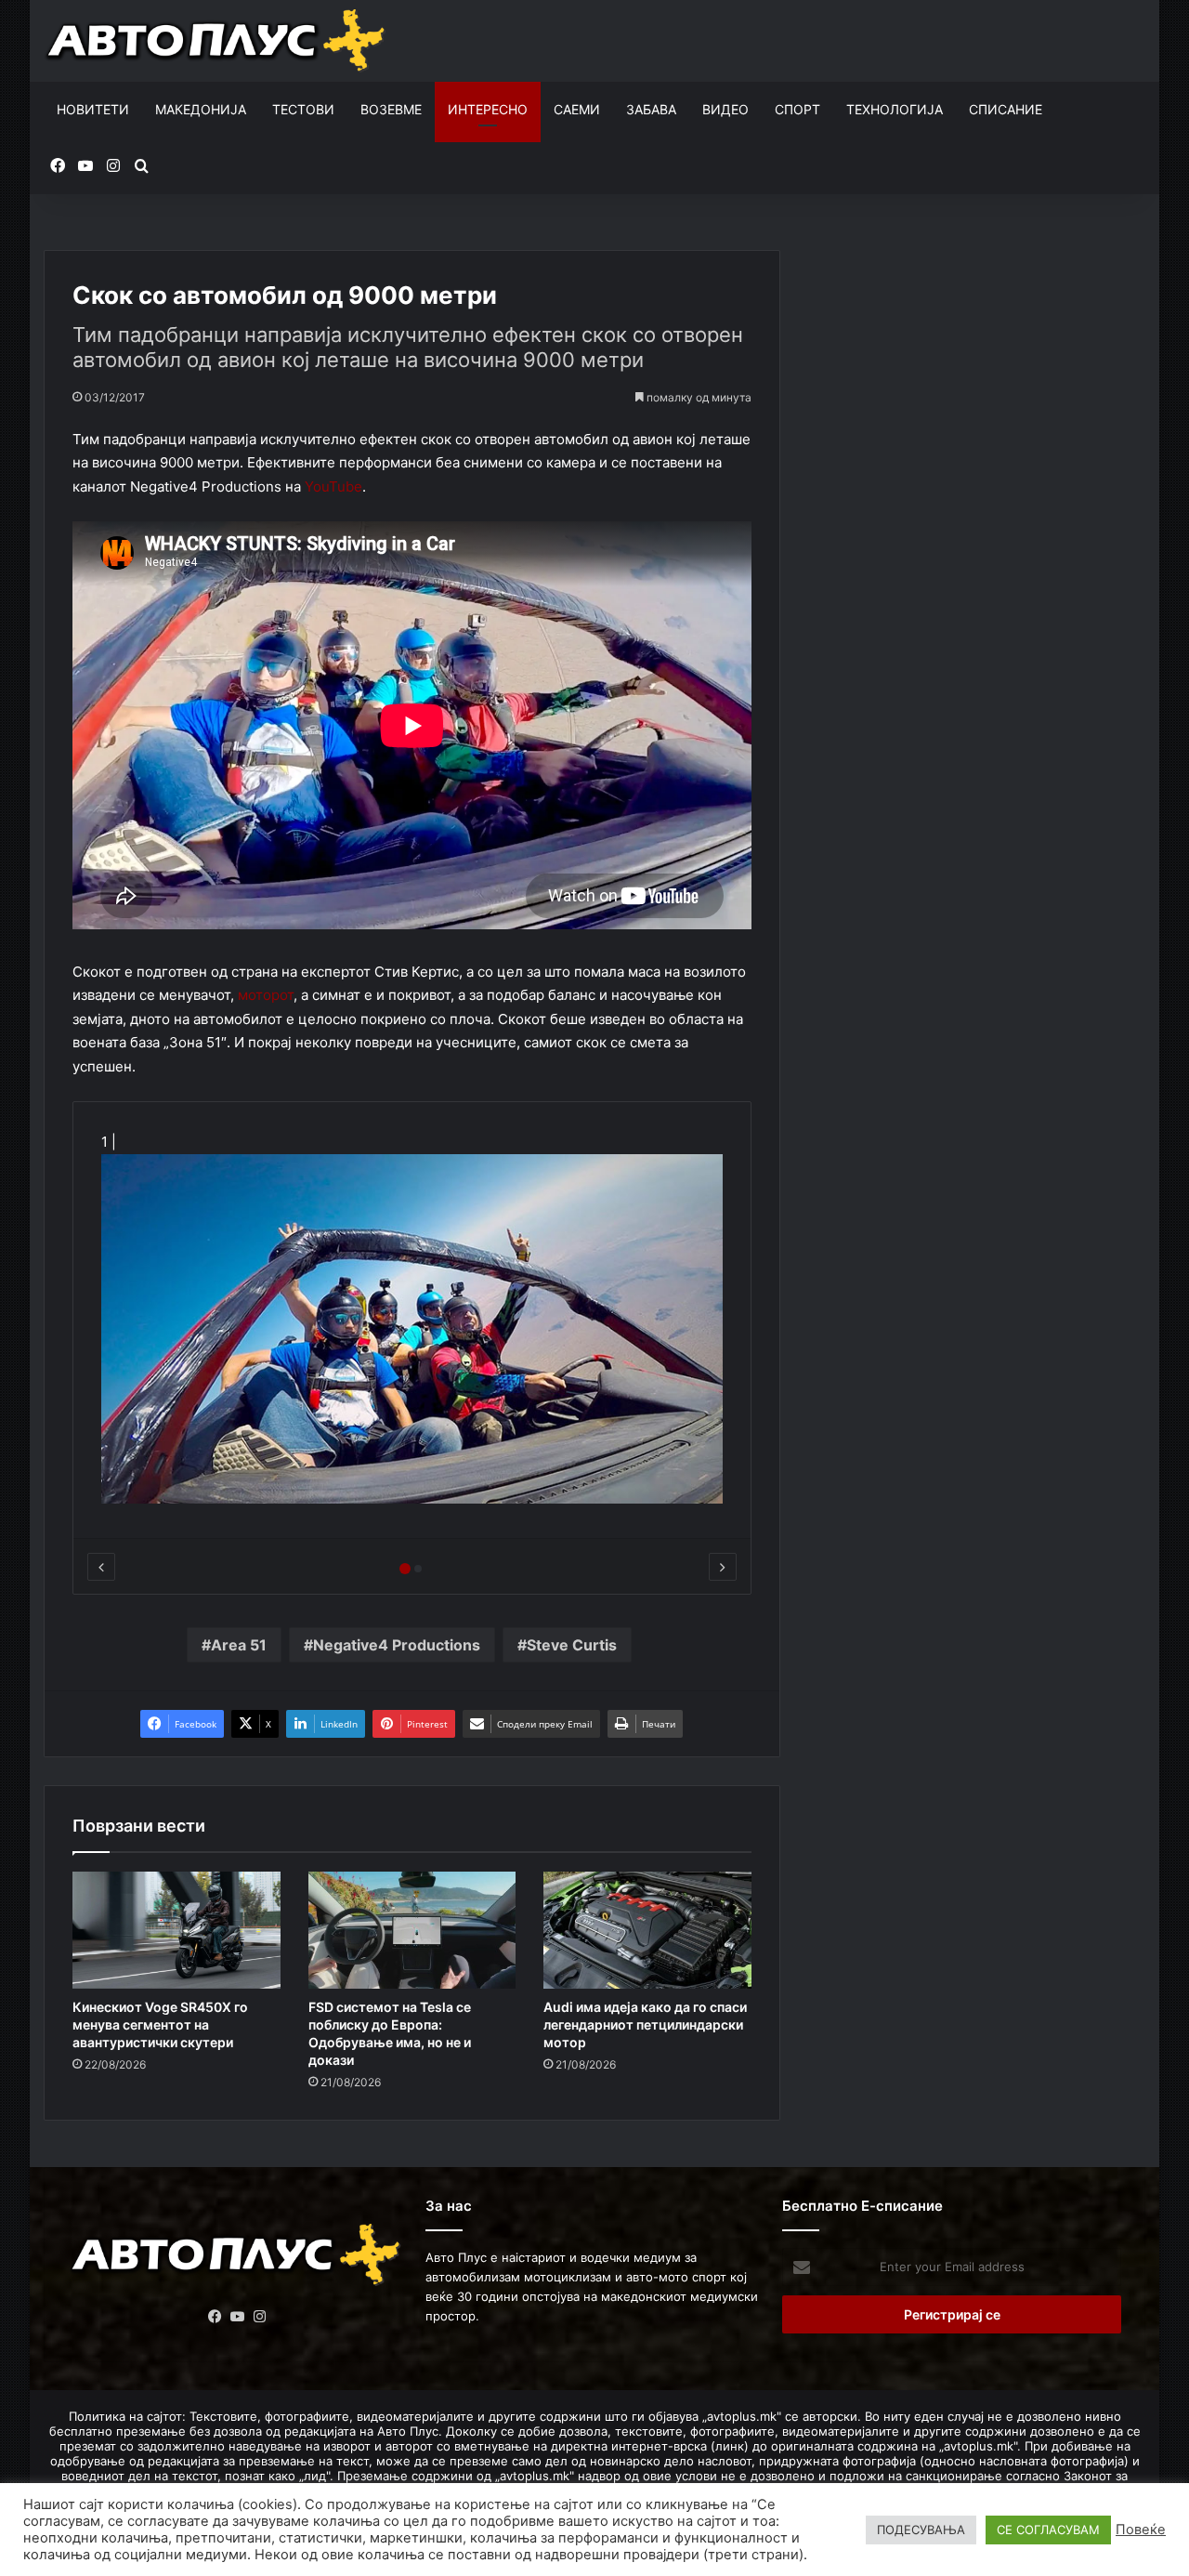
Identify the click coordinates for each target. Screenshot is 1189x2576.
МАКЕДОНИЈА (201, 109)
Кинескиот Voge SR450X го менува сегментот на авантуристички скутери (160, 2024)
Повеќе (1141, 2530)
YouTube (333, 486)
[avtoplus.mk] (218, 41)
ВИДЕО (725, 109)
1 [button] (405, 1569)
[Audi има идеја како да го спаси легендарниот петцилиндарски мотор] (647, 1930)
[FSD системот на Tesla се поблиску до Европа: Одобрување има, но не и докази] (412, 1930)
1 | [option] (111, 1142)
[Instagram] (259, 2317)
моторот (266, 995)
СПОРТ (797, 109)
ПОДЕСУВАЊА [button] (921, 2530)
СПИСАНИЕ (1006, 109)
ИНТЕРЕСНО (488, 109)
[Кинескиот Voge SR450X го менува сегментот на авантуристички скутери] (176, 1930)
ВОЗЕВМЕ (391, 109)
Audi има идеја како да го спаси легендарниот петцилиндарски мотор (645, 2024)
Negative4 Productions (397, 1645)
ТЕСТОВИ (303, 109)
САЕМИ (577, 109)
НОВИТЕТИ (93, 109)
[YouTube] (237, 2317)
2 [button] (418, 1569)
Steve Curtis (572, 1645)
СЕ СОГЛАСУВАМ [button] (1048, 2530)
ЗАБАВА (651, 109)
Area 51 (239, 1645)
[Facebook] (215, 2317)
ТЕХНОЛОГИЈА (895, 109)
